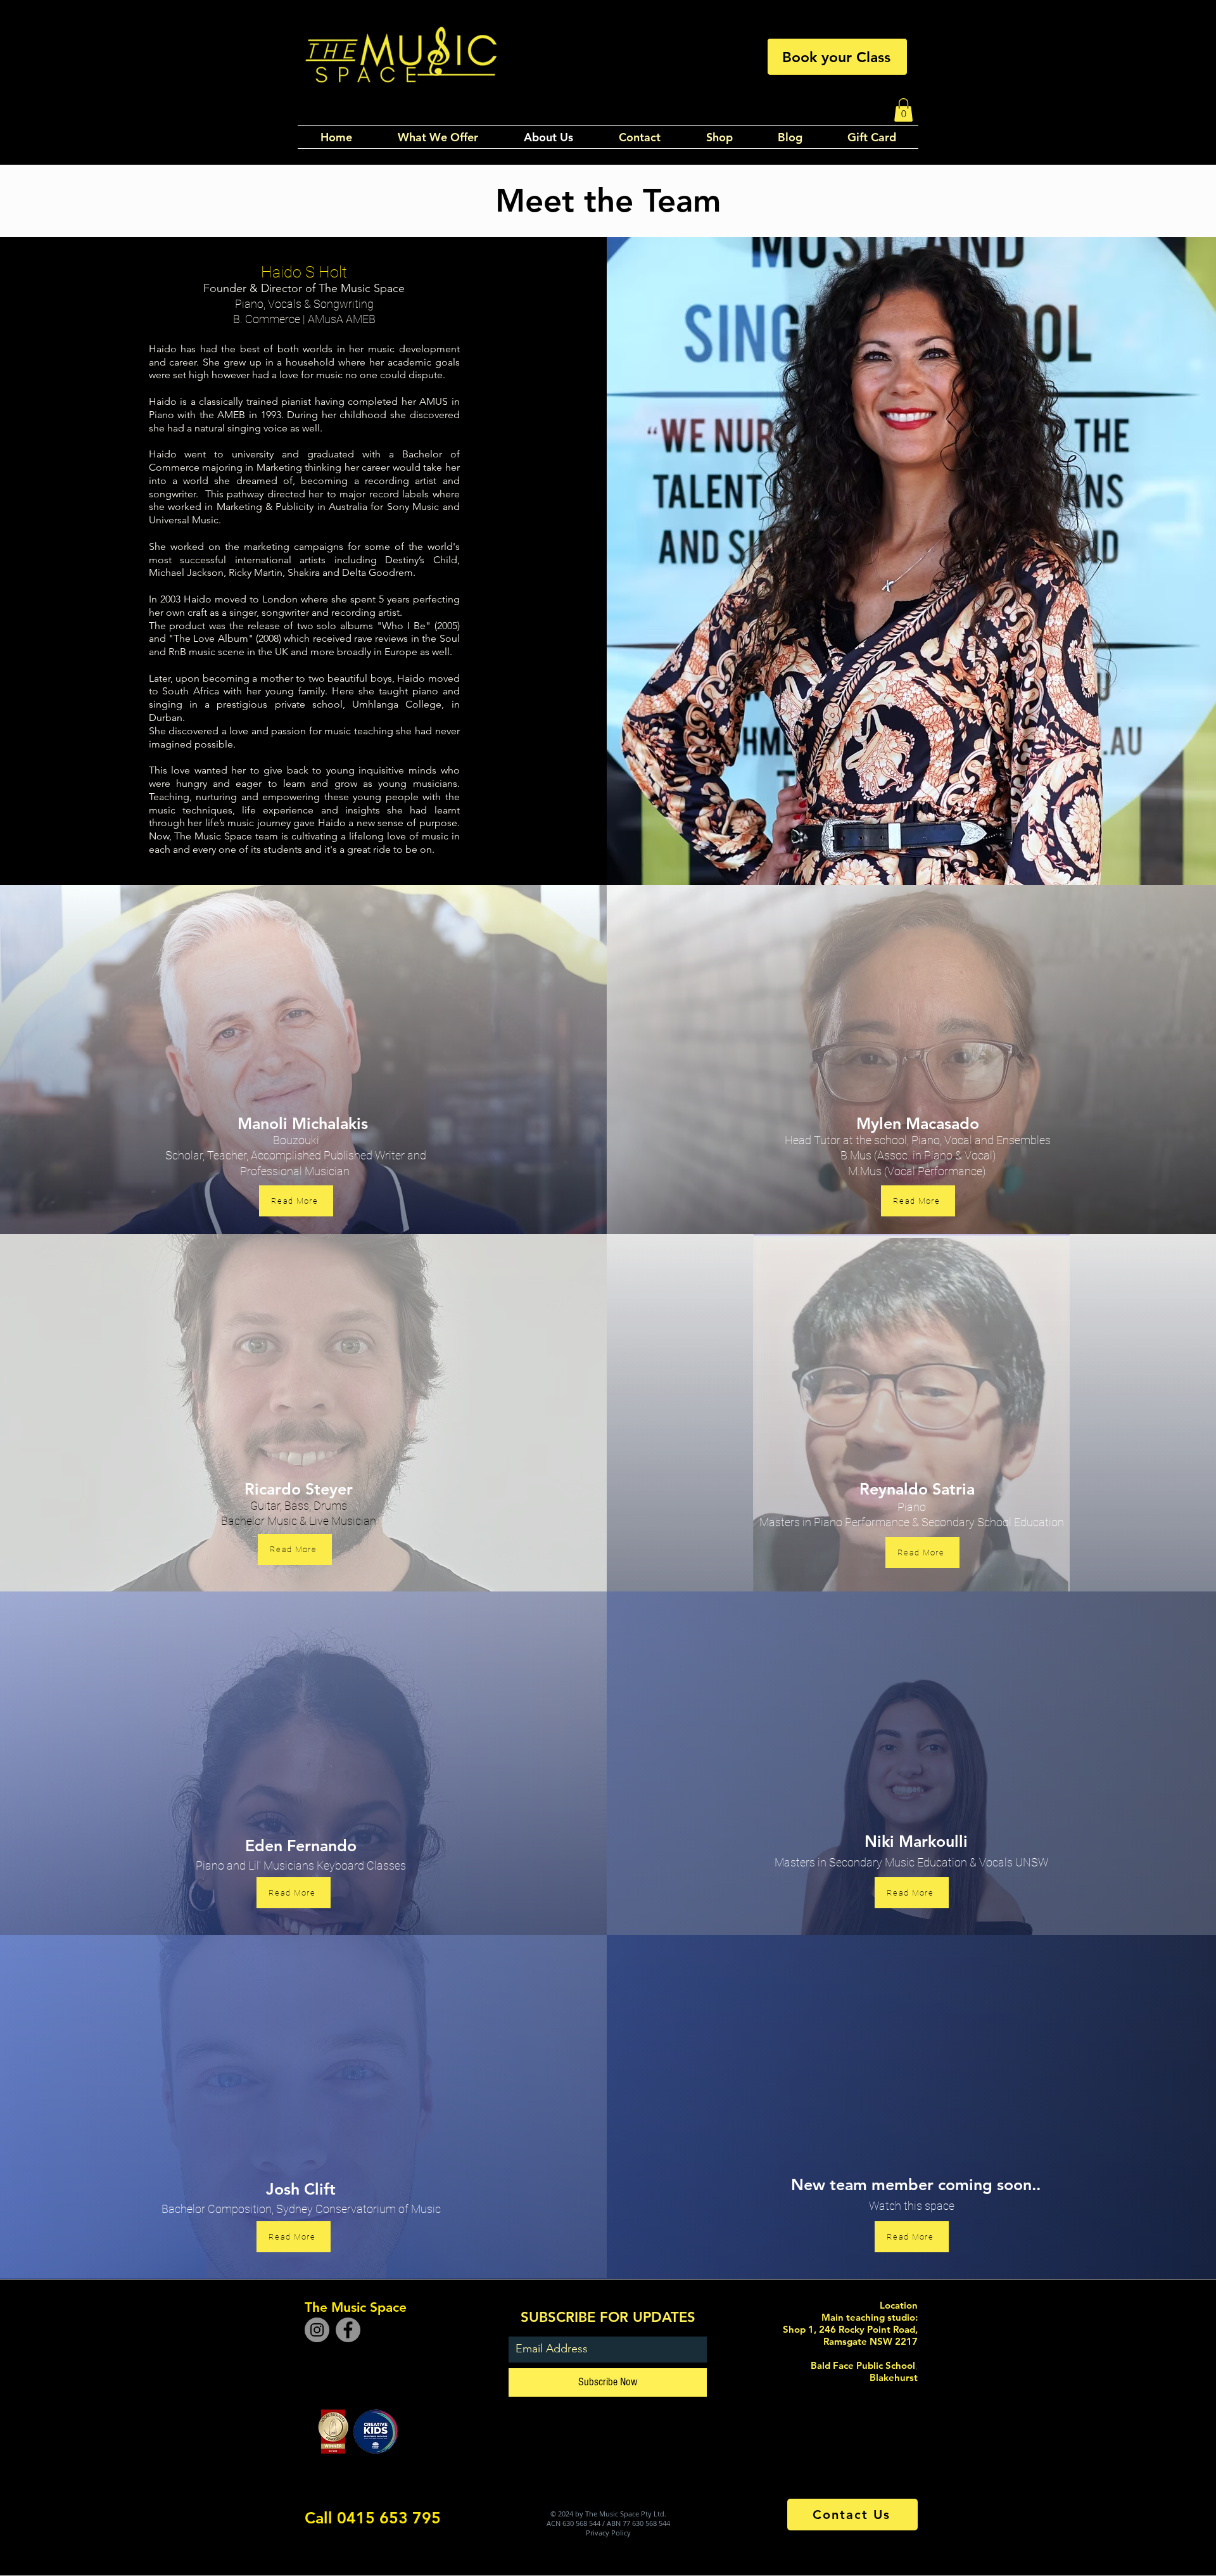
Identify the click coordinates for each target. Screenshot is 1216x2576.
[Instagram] (317, 2330)
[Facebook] (348, 2330)
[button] (903, 110)
